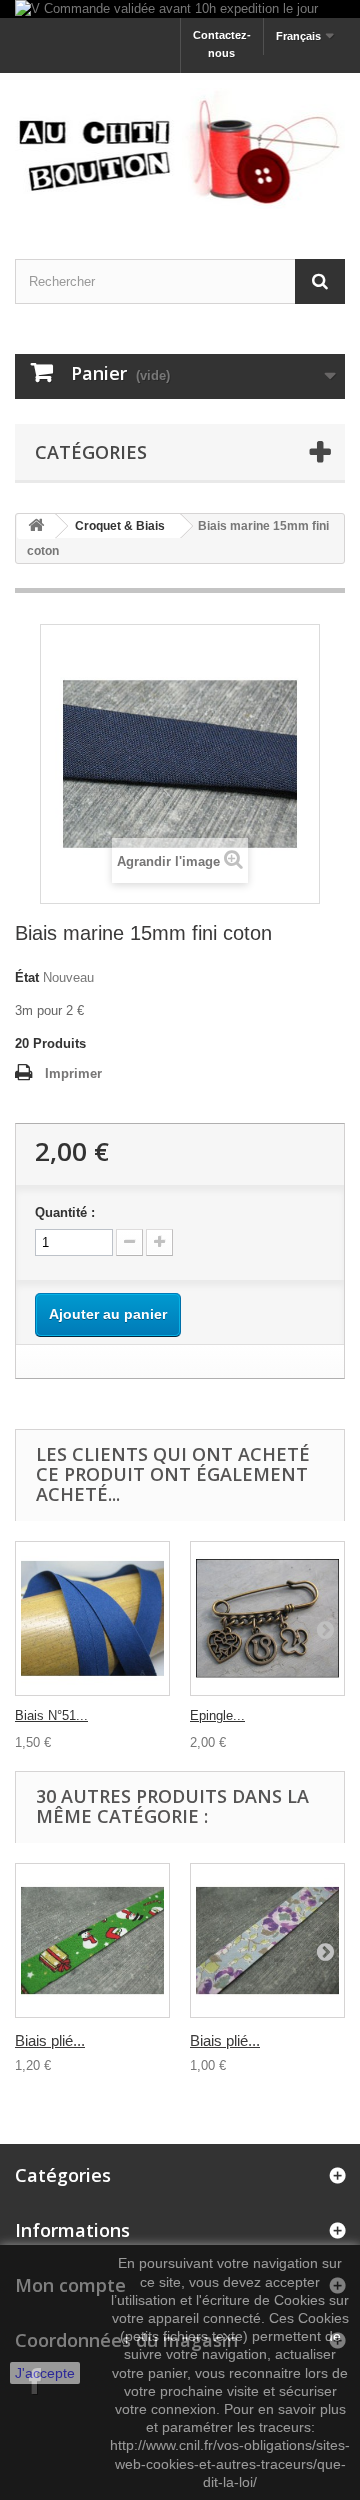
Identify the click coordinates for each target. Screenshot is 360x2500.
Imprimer (73, 1073)
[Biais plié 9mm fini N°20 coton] (267, 1940)
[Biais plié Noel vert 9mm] (92, 1940)
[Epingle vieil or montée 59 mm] (267, 1618)
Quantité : (65, 1212)
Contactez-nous (222, 44)
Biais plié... (50, 2040)
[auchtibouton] (180, 148)
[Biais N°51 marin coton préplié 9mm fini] (92, 1618)
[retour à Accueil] (36, 526)
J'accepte (45, 2373)
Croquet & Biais (120, 526)
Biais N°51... (51, 1715)
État (27, 977)
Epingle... (217, 1715)
